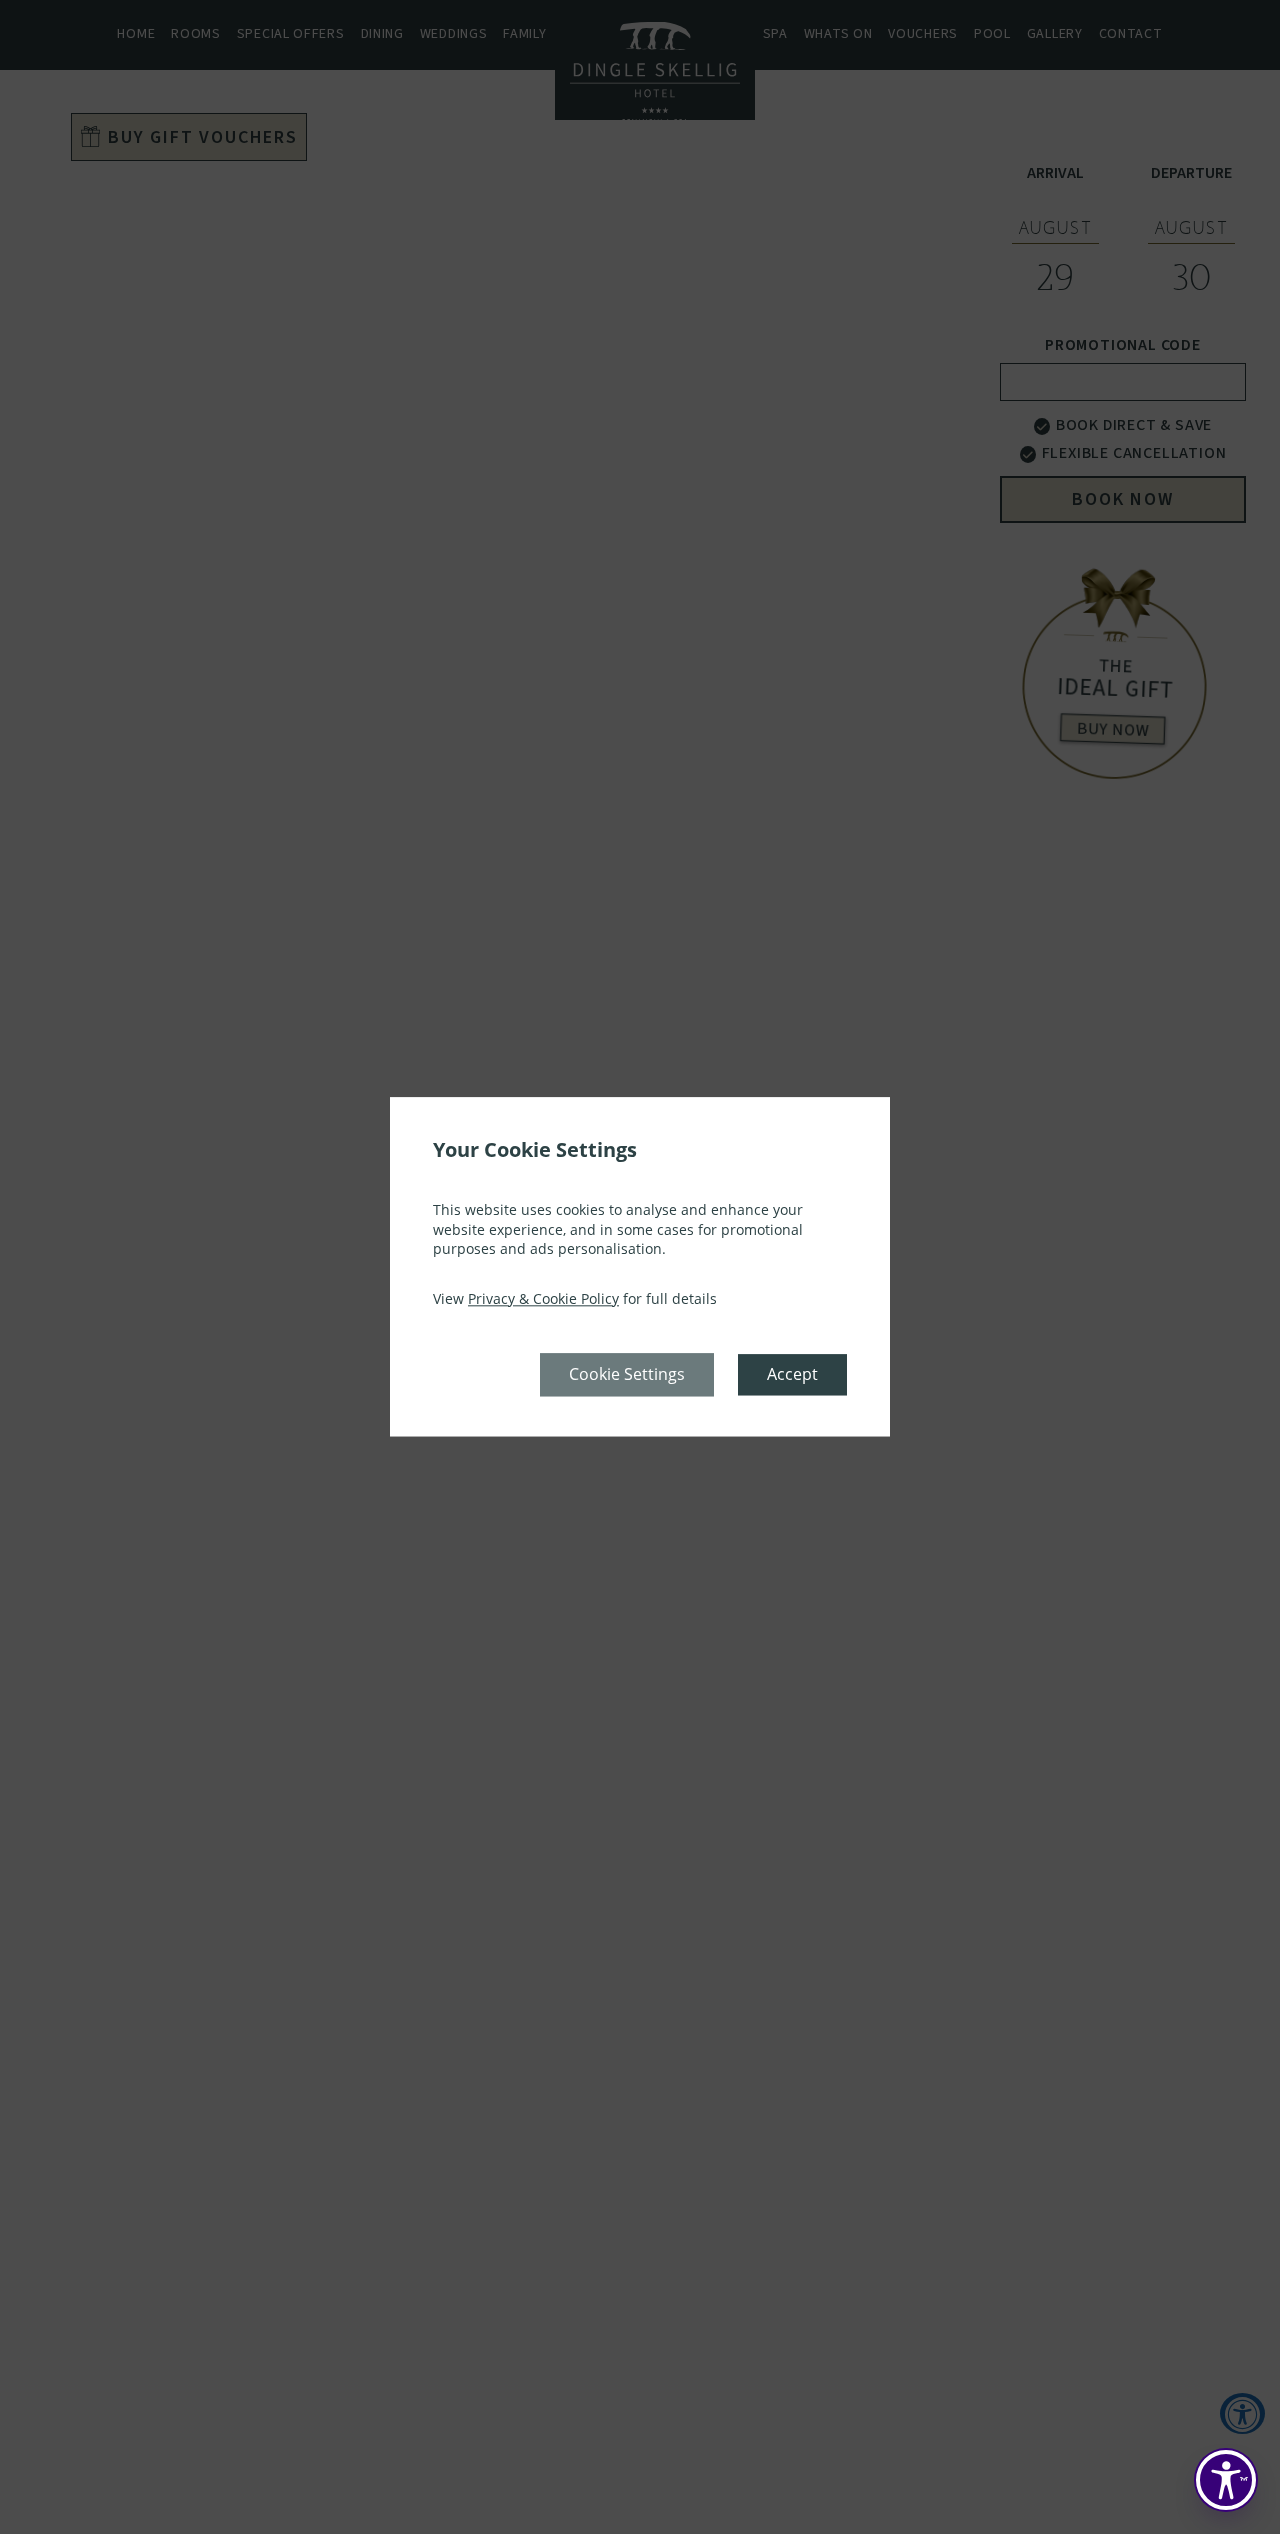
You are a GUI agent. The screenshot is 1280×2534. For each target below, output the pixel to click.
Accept (792, 1375)
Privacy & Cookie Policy (543, 1298)
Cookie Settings (627, 1375)
